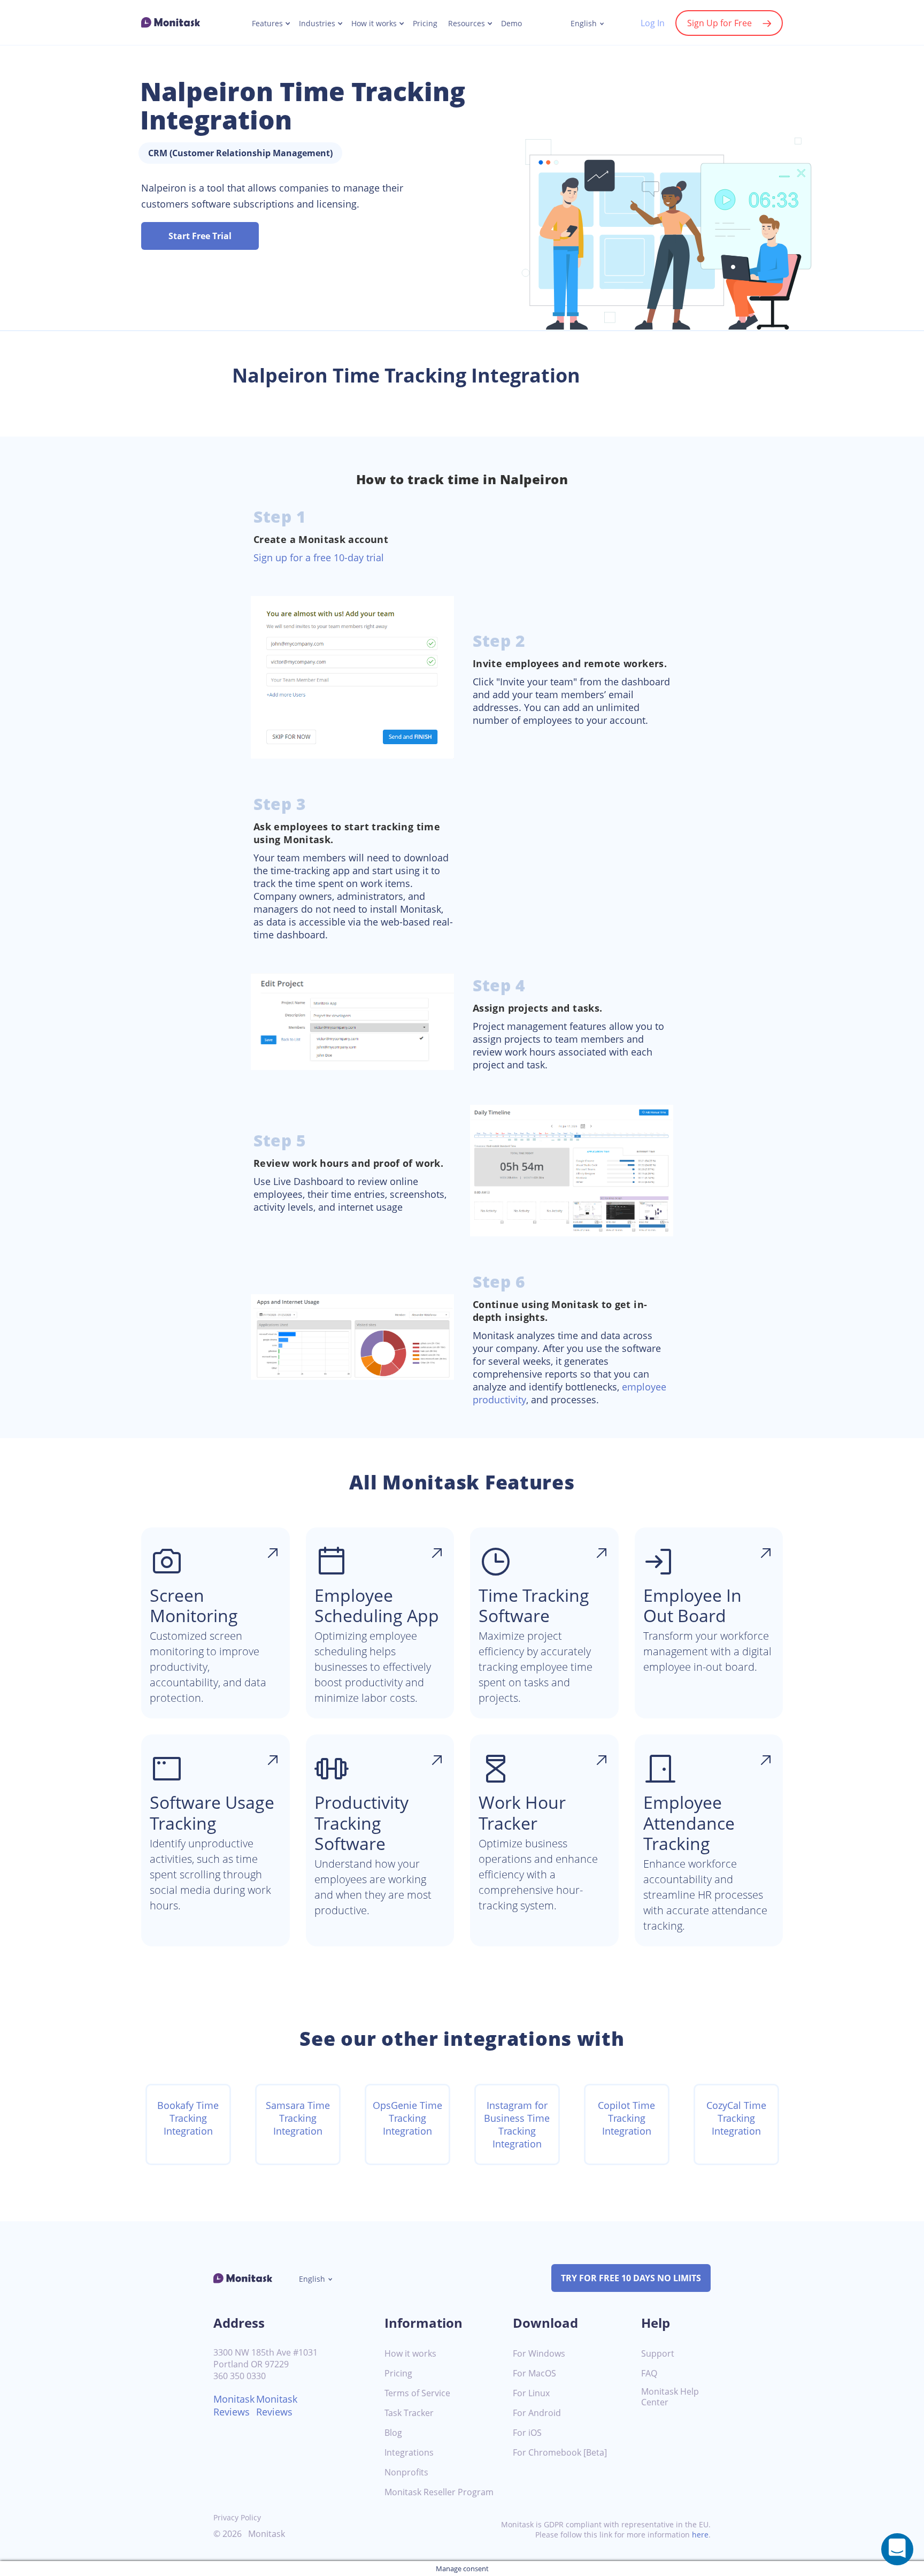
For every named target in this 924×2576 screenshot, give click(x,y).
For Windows (539, 2354)
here (700, 2535)
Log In (653, 23)
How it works (374, 24)
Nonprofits (406, 2472)
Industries (317, 24)
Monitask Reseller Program (439, 2492)
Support (658, 2354)
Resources (467, 24)
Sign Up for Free (719, 23)
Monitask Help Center (670, 2397)
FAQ (649, 2374)
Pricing (425, 24)
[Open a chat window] (897, 2549)
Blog (393, 2433)
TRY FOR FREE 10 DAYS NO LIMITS (631, 2278)
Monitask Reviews (234, 2405)
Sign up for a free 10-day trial (319, 557)
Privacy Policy (237, 2517)
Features (267, 24)
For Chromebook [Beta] (560, 2453)
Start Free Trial (200, 236)
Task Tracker (409, 2413)
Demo (511, 24)
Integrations (409, 2453)
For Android (537, 2413)
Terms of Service (417, 2393)
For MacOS (534, 2374)
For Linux (531, 2393)
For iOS (527, 2433)
